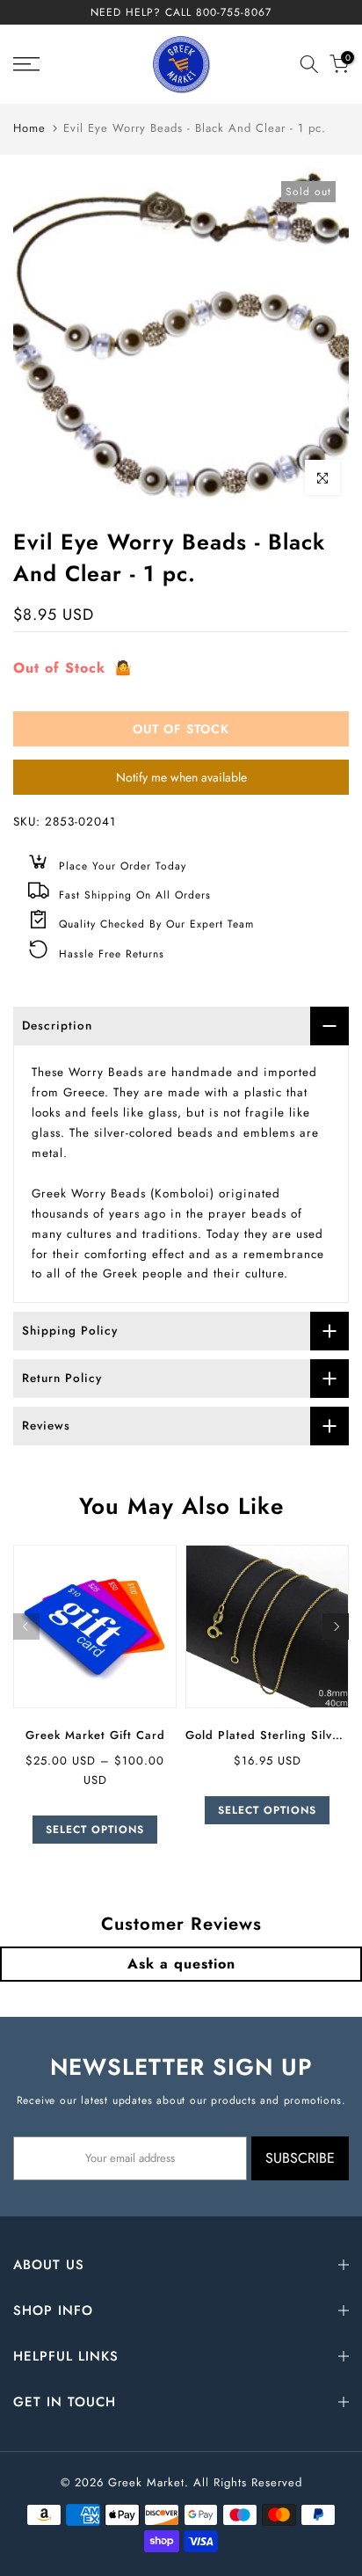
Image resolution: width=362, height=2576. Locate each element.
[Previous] (26, 1626)
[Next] (336, 1626)
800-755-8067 (234, 12)
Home (29, 128)
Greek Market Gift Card (95, 1735)
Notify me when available (181, 777)
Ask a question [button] (181, 1964)
